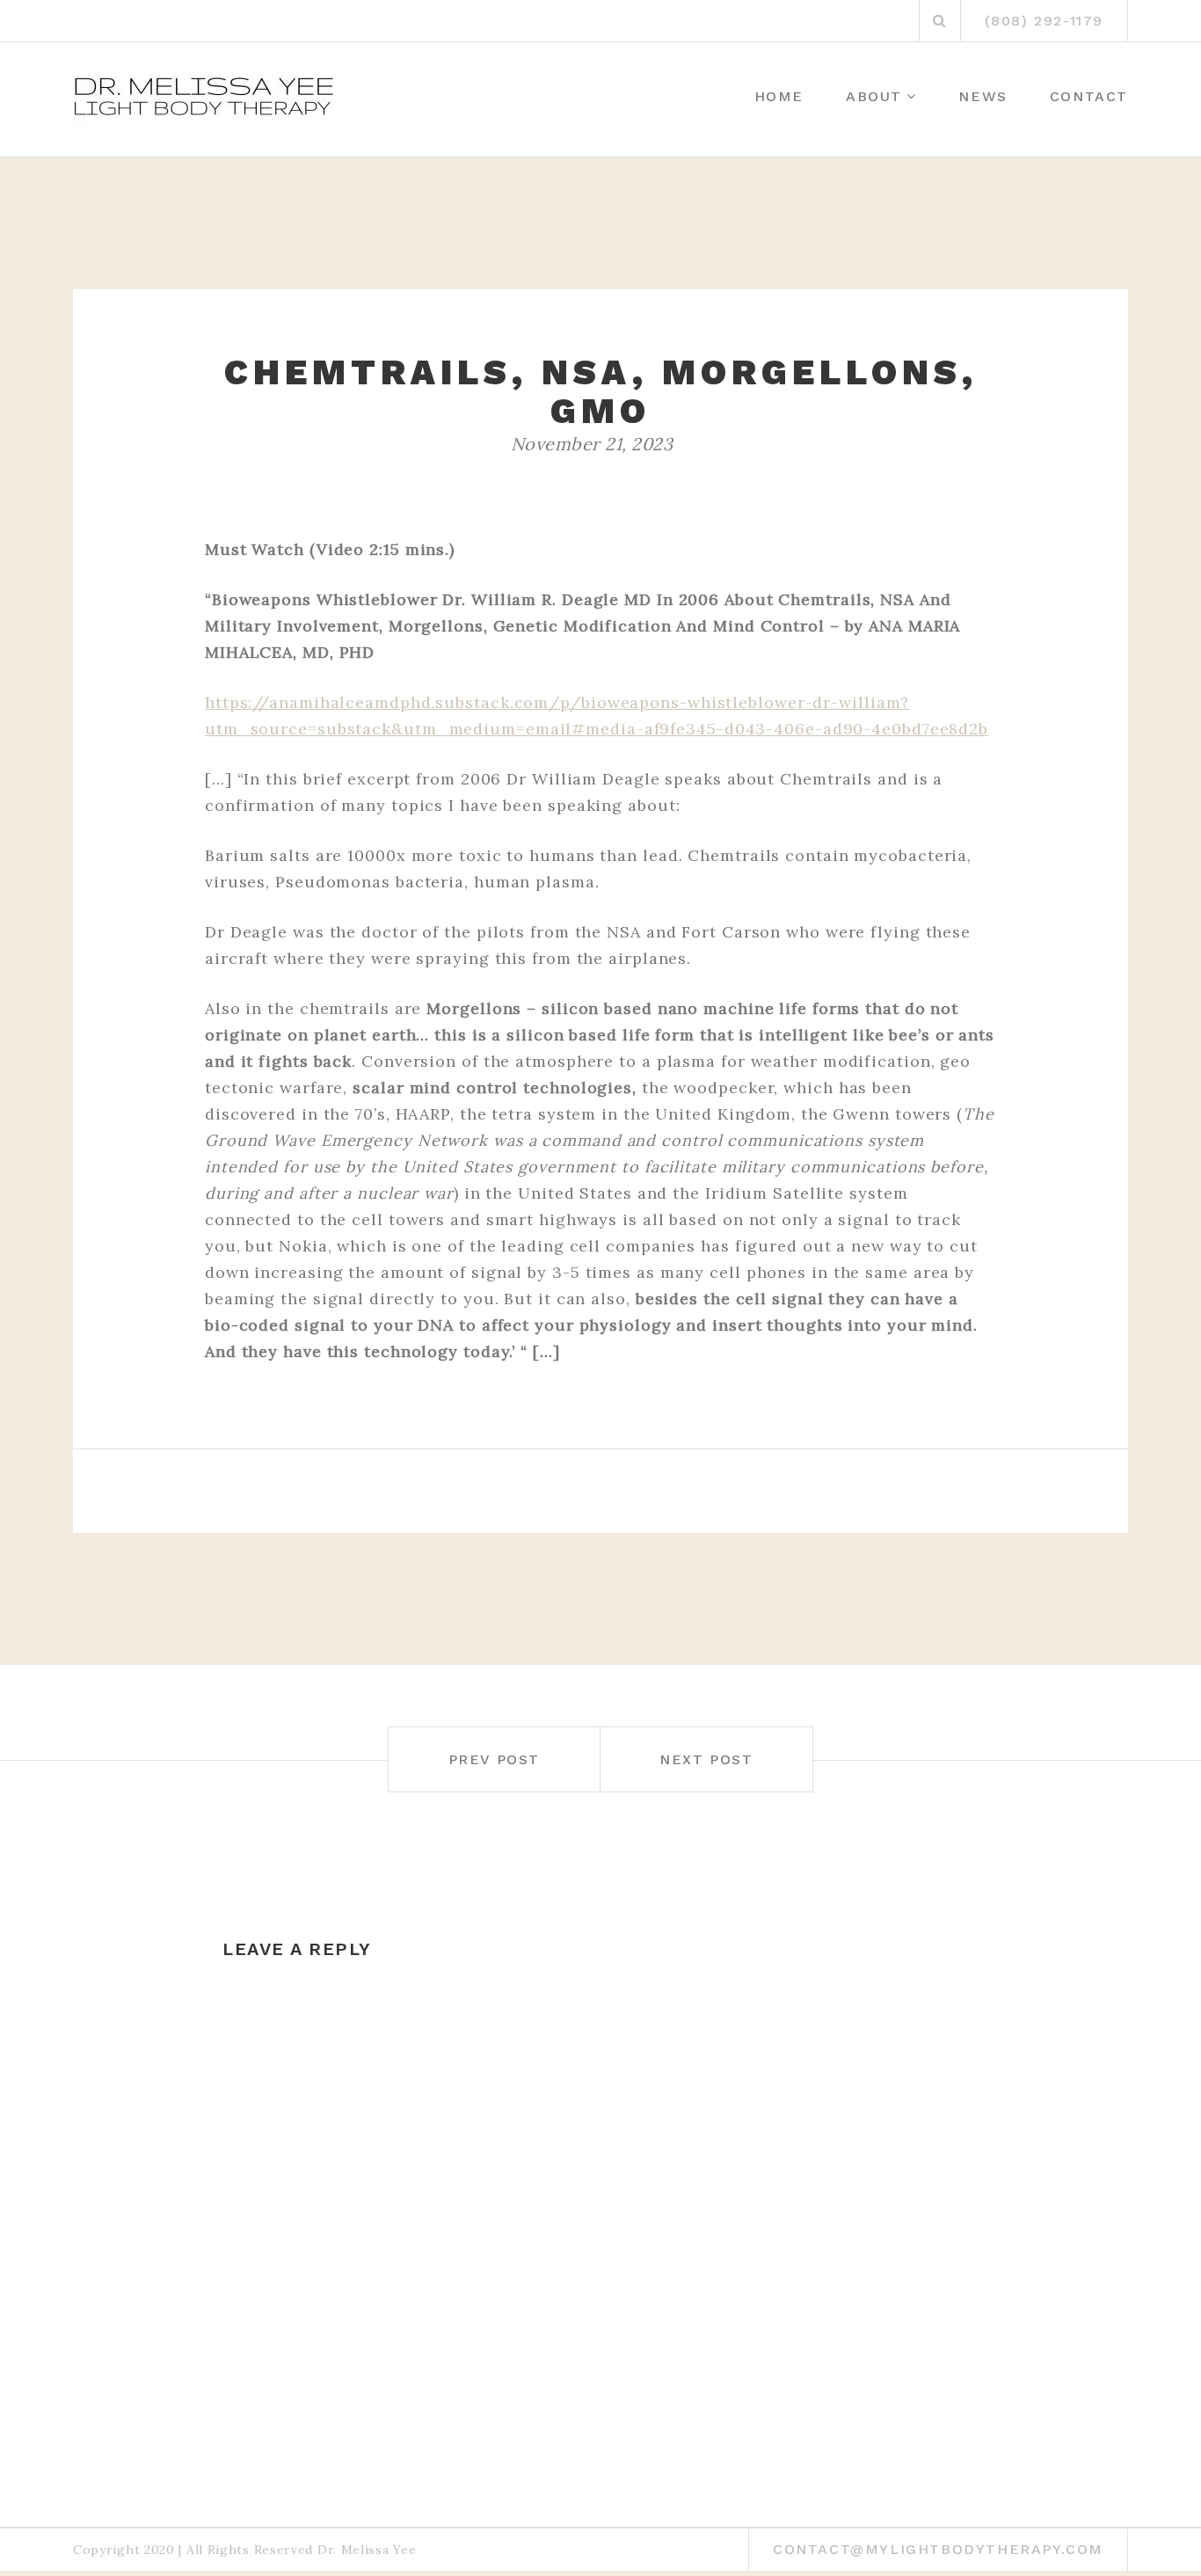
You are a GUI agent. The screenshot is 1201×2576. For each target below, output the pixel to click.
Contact (1089, 96)
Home (779, 96)
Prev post (494, 1759)
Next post (706, 1759)
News (983, 96)
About (874, 96)
